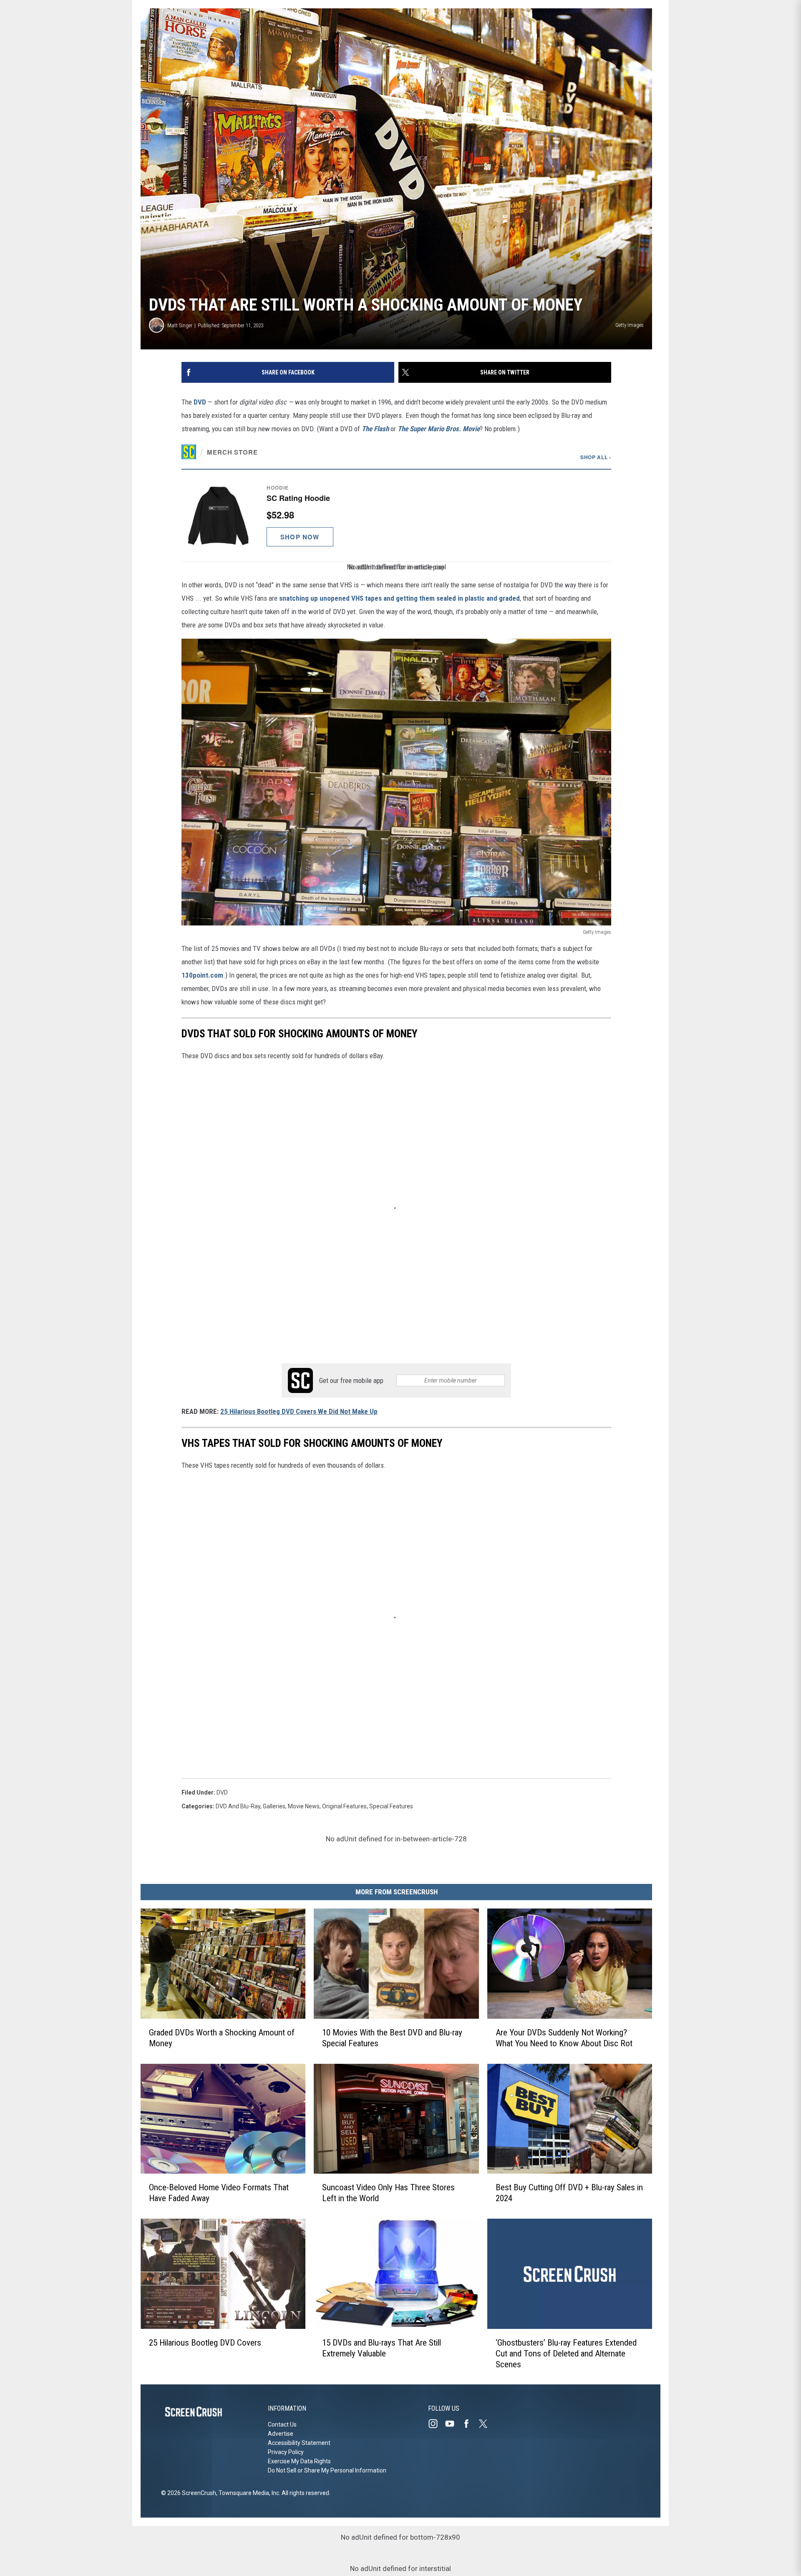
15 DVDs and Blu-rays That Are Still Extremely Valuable (382, 2348)
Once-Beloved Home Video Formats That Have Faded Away (219, 2193)
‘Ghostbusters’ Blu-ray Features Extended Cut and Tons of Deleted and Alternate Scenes (566, 2353)
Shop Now (300, 537)
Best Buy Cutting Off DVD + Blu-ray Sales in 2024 (569, 2193)
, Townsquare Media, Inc (248, 2493)
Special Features (391, 1806)
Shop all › (596, 457)
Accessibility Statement (299, 2443)
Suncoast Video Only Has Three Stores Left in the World (388, 2193)
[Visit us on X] (486, 2424)
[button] (396, 515)
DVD (200, 402)
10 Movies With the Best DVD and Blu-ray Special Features (392, 2038)
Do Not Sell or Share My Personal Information (327, 2470)
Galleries (274, 1806)
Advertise (281, 2434)
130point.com (202, 975)
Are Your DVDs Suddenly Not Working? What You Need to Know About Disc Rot (564, 2038)
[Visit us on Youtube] (453, 2424)
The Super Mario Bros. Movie (439, 429)
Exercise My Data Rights (299, 2461)
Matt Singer (180, 325)
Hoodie (278, 488)
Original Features (344, 1806)
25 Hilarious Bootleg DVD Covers (205, 2342)
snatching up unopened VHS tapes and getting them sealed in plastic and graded (399, 598)
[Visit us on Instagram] (436, 2424)
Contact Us (282, 2424)
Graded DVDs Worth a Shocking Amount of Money (222, 2038)
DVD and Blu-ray (238, 1806)
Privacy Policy (286, 2452)
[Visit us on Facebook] (470, 2424)
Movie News (304, 1806)
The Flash (375, 429)
